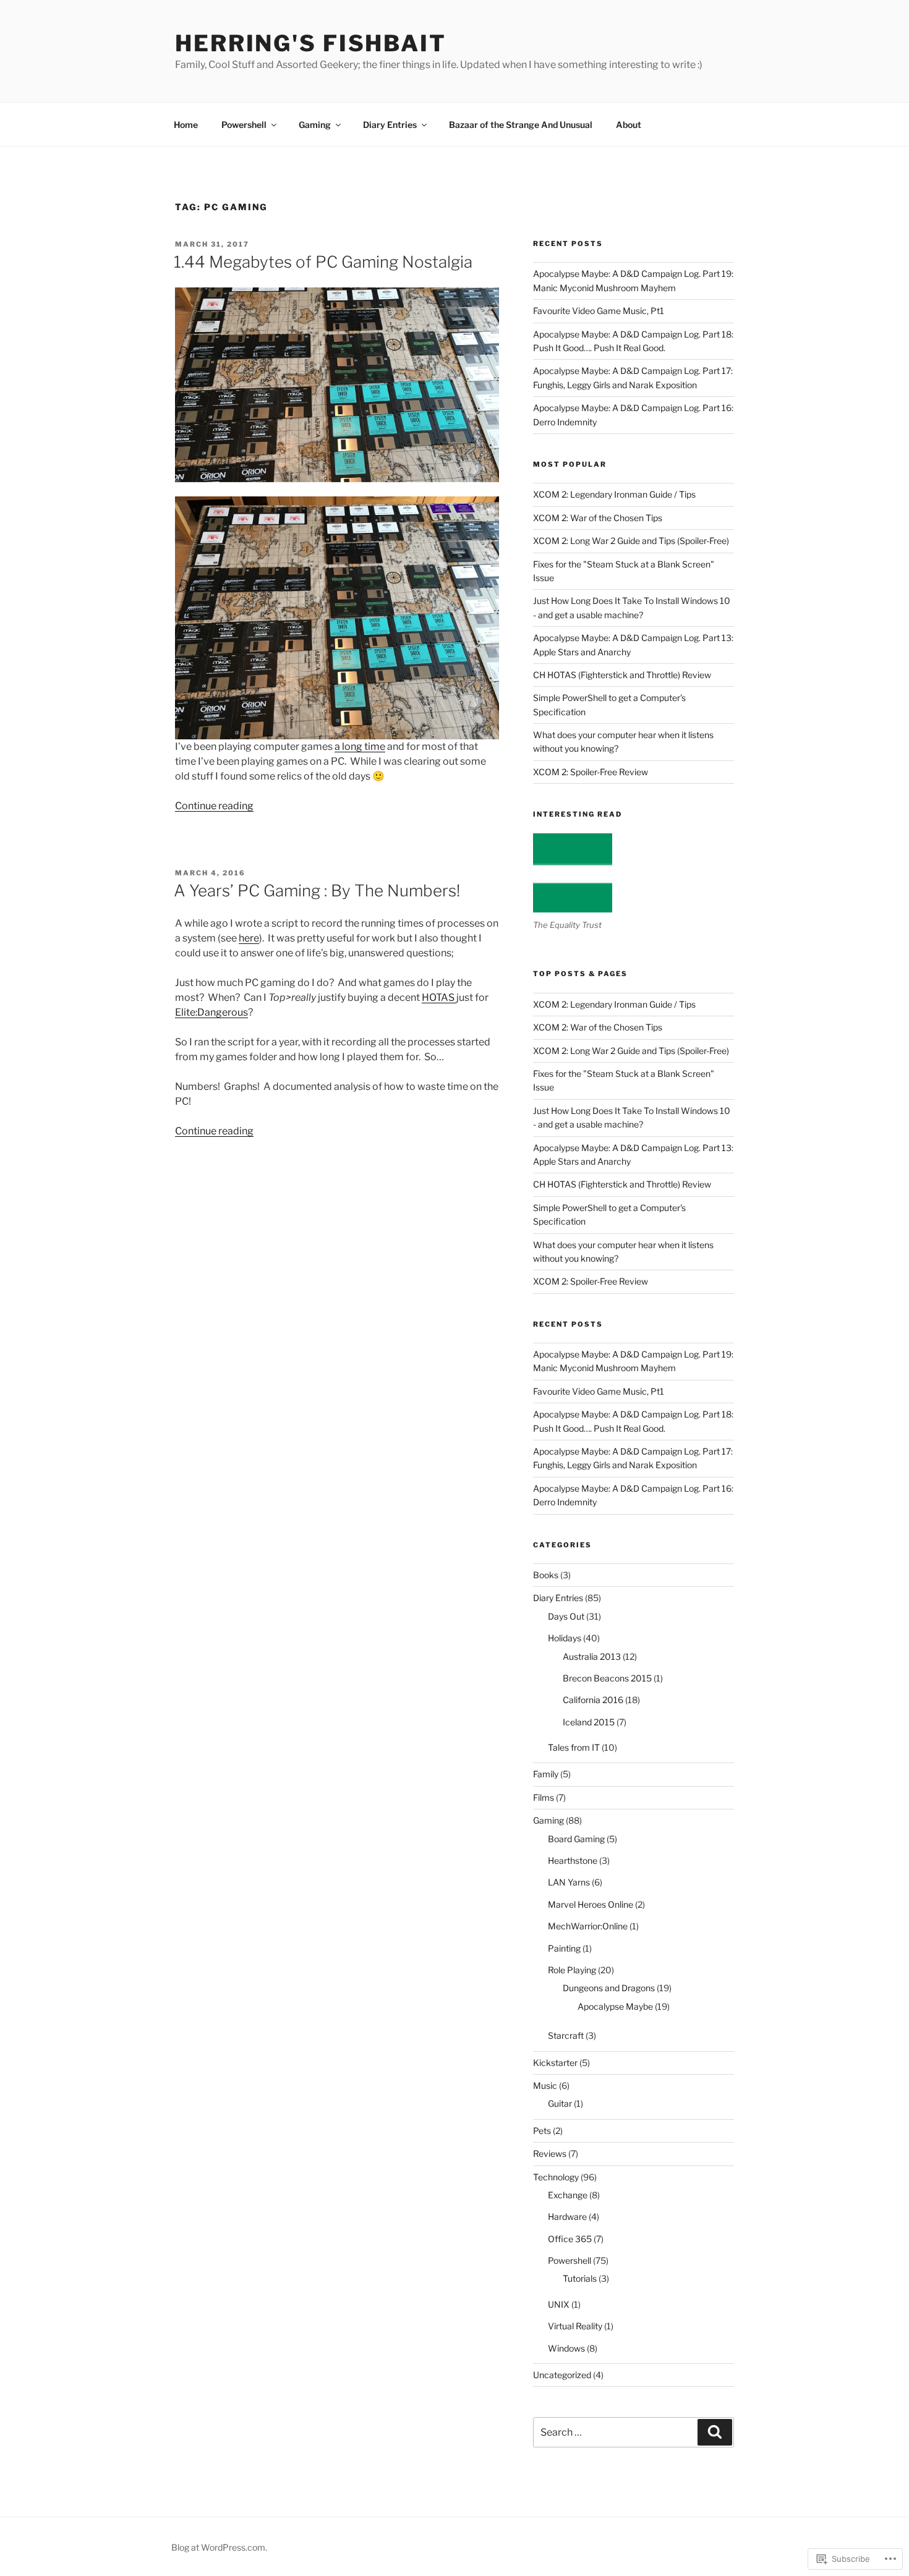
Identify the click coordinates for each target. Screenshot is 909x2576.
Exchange (568, 2195)
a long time (360, 746)
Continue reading (214, 806)
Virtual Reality (575, 2326)
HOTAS (439, 997)
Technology (556, 2177)
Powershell (244, 125)
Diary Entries (390, 125)
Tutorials (580, 2278)
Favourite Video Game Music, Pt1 (599, 311)
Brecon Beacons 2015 (607, 1678)
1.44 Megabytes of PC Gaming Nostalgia (323, 262)
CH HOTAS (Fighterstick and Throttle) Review (622, 675)
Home (186, 125)
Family (546, 1774)
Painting (564, 1948)
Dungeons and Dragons (609, 1988)
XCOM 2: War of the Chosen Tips (598, 518)
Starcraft (566, 2035)
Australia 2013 (592, 1656)
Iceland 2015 (589, 1722)
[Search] (715, 2432)
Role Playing (572, 1970)
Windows (566, 2348)
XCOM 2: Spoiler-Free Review (591, 772)
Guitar (560, 2103)
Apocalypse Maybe (615, 2006)
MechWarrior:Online (588, 1926)
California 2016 (593, 1700)
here (249, 938)
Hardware (567, 2217)
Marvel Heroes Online (591, 1904)
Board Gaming (576, 1839)
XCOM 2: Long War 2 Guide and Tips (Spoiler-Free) (631, 541)
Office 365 (570, 2239)
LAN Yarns (569, 1882)
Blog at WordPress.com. (219, 2547)
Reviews (550, 2153)
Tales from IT (574, 1747)
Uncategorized (562, 2375)
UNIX (559, 2304)
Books (546, 1575)
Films (544, 1797)
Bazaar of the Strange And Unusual (521, 125)
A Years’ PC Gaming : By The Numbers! (317, 891)
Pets (542, 2131)
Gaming (315, 125)
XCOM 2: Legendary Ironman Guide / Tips (614, 494)
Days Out (566, 1616)
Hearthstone (573, 1860)
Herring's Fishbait (311, 43)
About (629, 125)
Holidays (565, 1638)
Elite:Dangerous (211, 1012)
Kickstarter (555, 2063)
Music (545, 2085)
